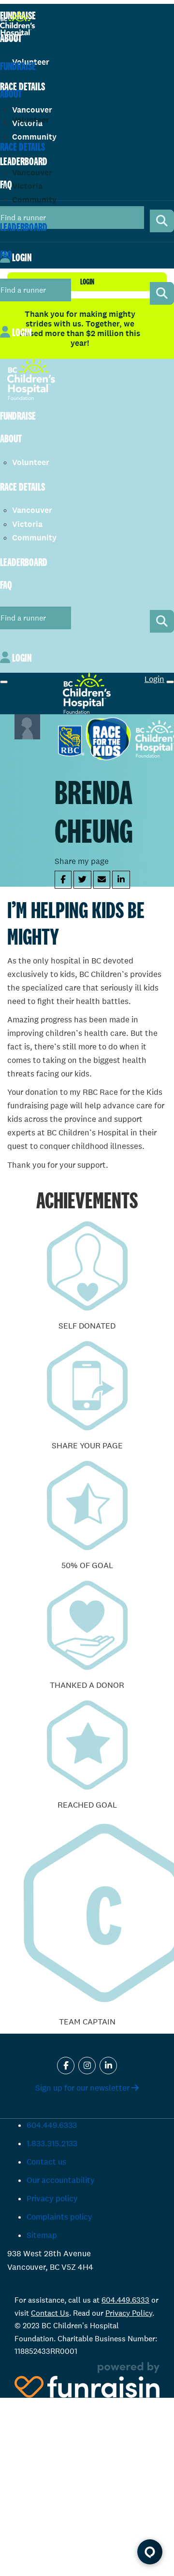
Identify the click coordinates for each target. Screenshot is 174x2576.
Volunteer (31, 120)
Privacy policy (52, 2199)
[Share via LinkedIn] (121, 880)
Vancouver (32, 173)
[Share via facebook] (63, 880)
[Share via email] (102, 880)
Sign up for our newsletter (83, 2088)
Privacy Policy (129, 2313)
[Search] (162, 293)
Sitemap (42, 2235)
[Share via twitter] (82, 880)
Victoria (27, 186)
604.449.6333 (52, 2125)
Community (34, 200)
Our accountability (61, 2180)
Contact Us (50, 2313)
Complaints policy (59, 2217)
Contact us (46, 2162)
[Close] (170, 682)
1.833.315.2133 (52, 2144)
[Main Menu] (4, 682)
